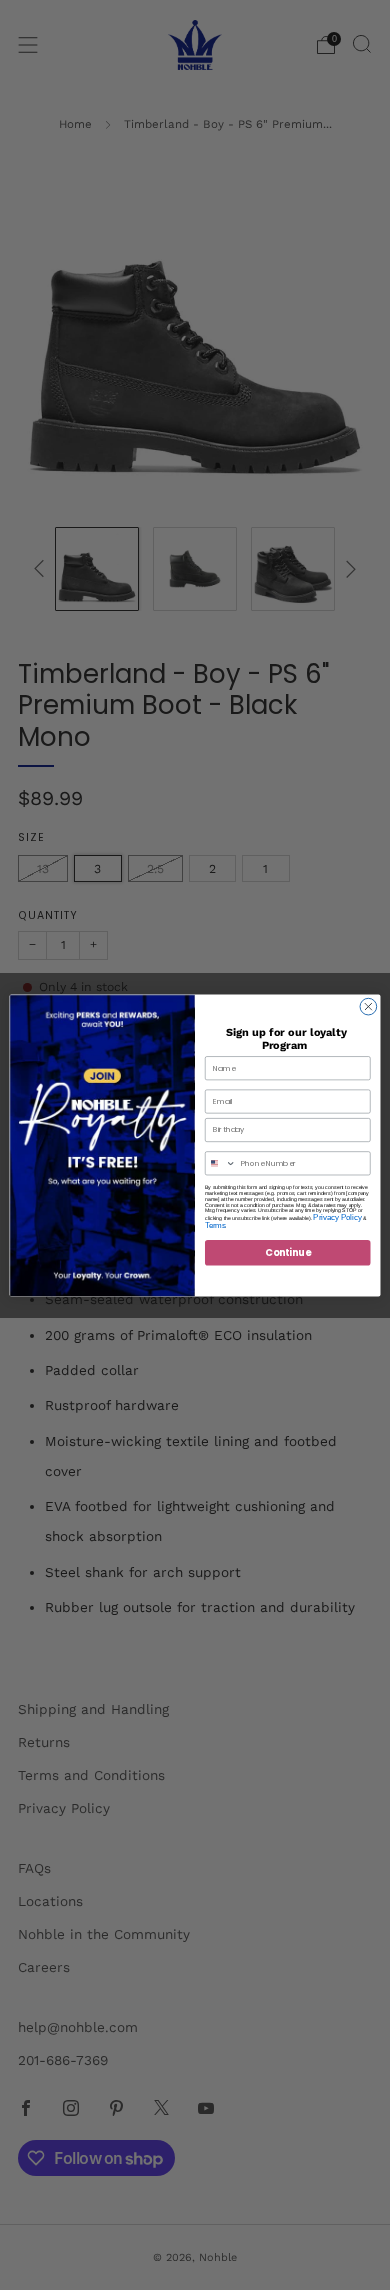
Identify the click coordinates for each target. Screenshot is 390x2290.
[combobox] (220, 1162)
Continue (287, 1251)
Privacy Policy (337, 1217)
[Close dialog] (368, 1006)
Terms (215, 1225)
